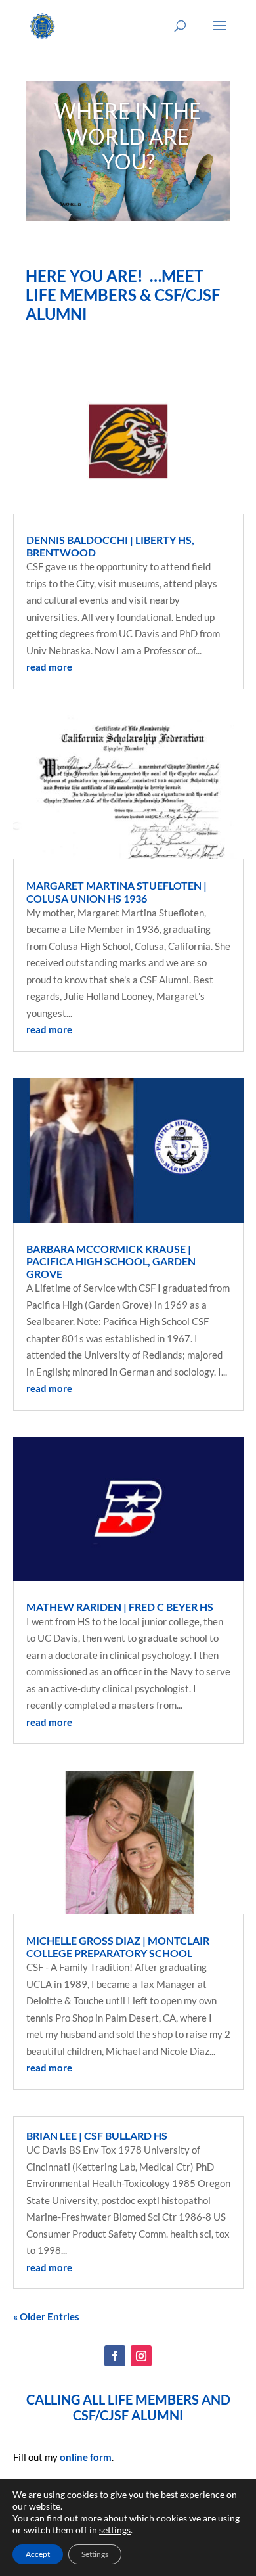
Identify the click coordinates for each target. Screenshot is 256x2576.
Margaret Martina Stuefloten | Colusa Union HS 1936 (117, 892)
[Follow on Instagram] (141, 2356)
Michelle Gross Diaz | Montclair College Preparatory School (118, 1947)
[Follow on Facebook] (115, 2356)
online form (86, 2457)
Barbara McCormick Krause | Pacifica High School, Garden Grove (111, 1261)
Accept (38, 2554)
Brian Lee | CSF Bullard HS (97, 2135)
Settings (95, 2554)
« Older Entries (46, 2316)
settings (115, 2530)
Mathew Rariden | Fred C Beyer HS (120, 1607)
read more (49, 667)
